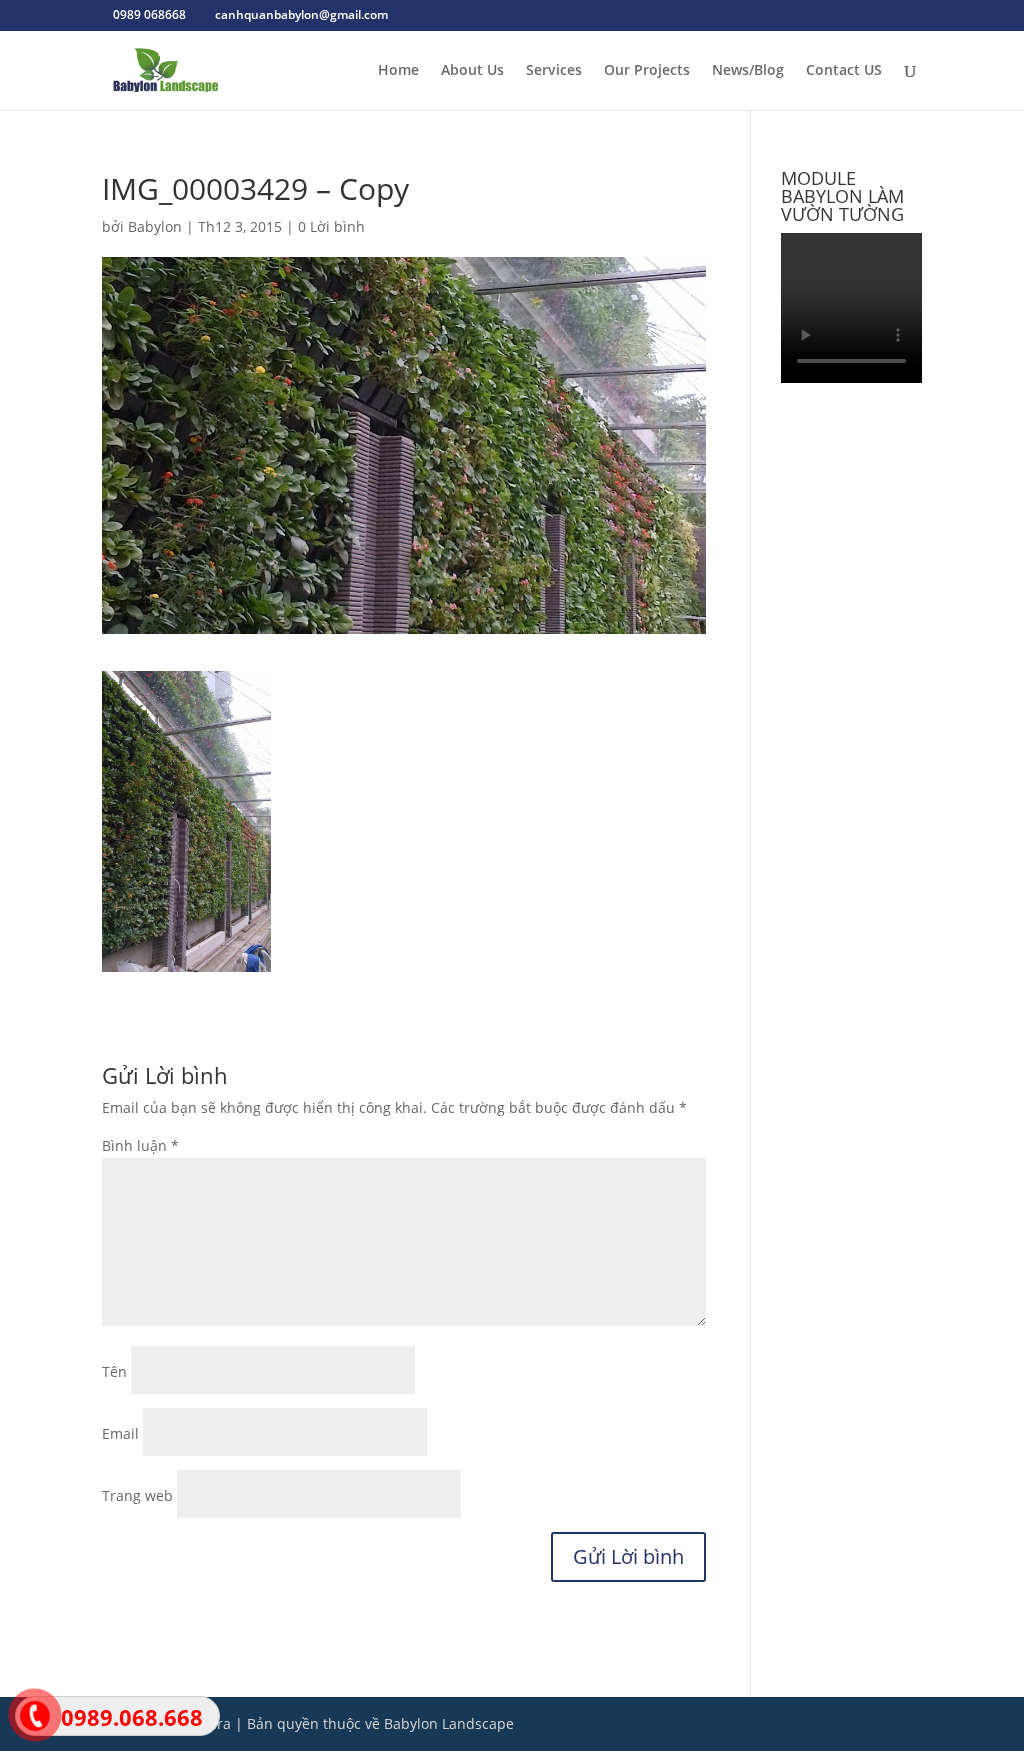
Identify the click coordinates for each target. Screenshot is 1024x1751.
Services (554, 71)
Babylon (155, 226)
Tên (114, 1371)
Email (120, 1433)
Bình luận (140, 1145)
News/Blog (748, 71)
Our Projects (647, 71)
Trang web (137, 1495)
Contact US (844, 71)
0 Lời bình (331, 226)
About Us (472, 71)
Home (398, 71)
